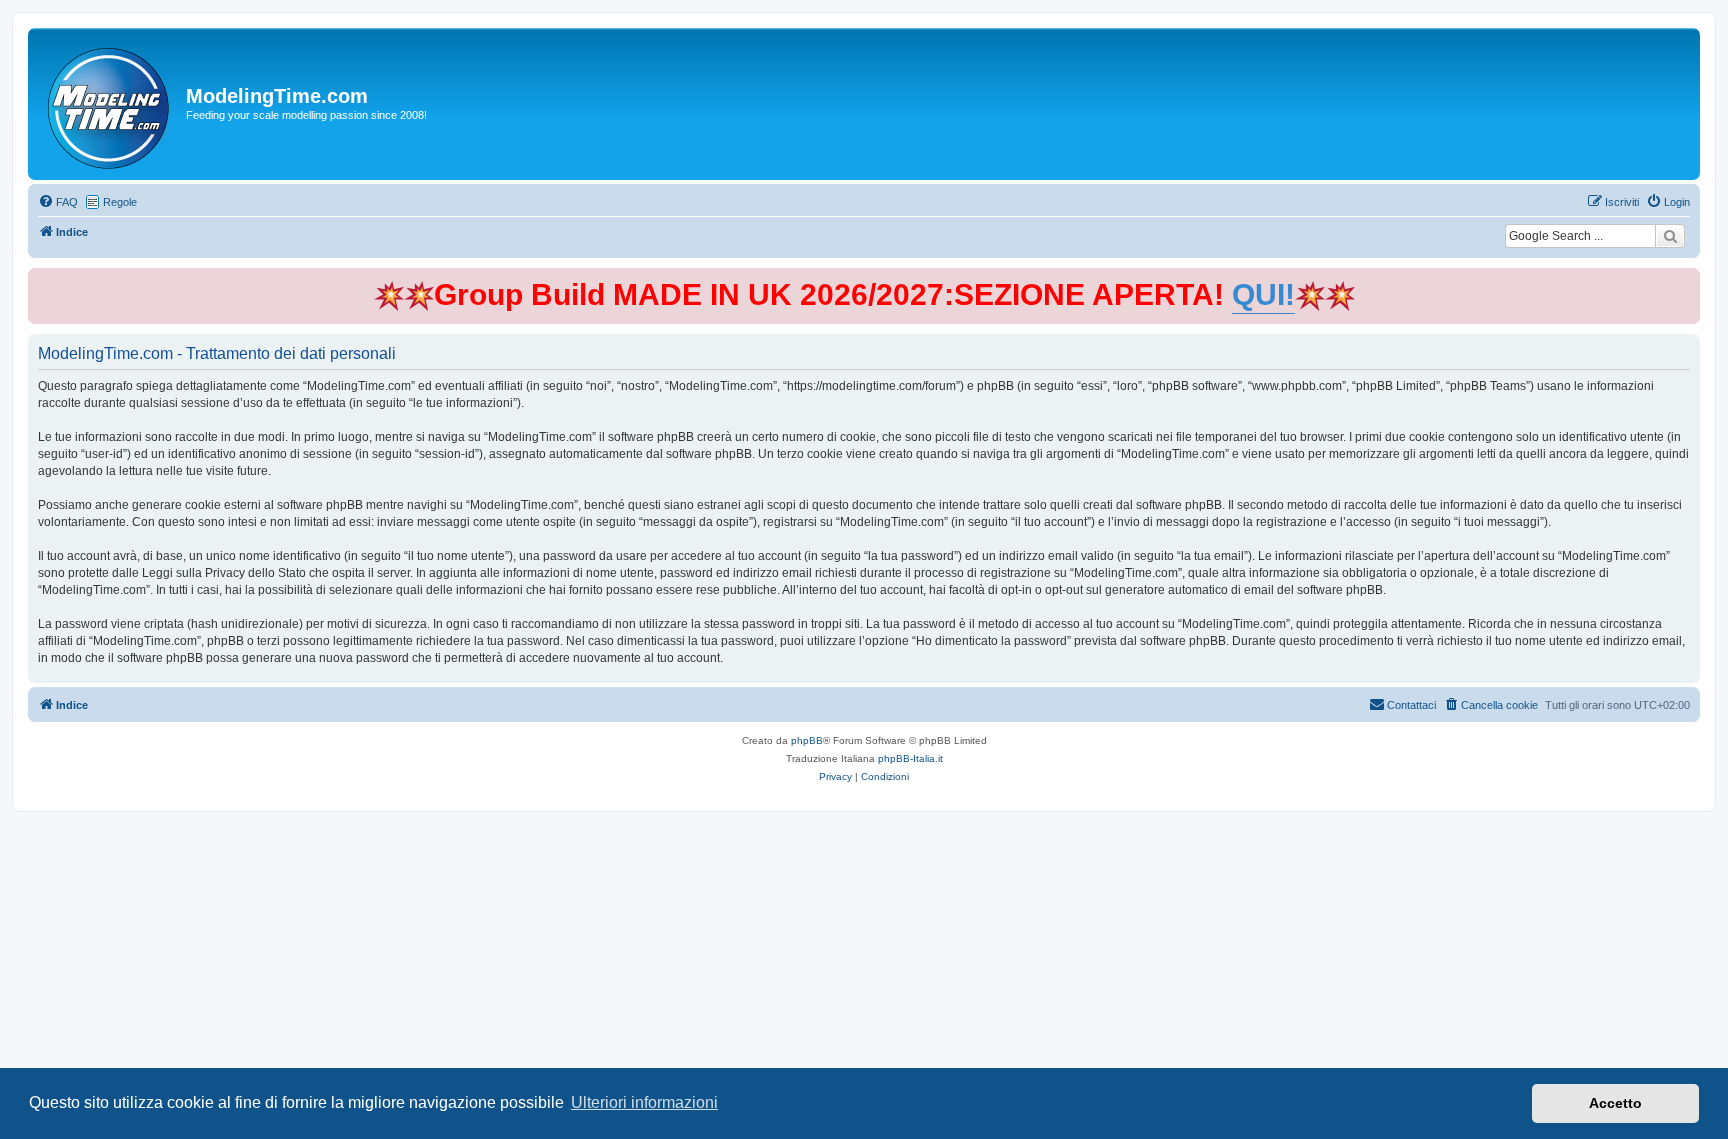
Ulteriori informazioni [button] (644, 1102)
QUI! (1263, 294)
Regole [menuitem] (120, 202)
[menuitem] (58, 202)
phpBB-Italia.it (910, 758)
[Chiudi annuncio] (1687, 279)
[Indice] (109, 104)
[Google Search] (1670, 236)
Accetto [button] (1615, 1103)
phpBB (807, 740)
